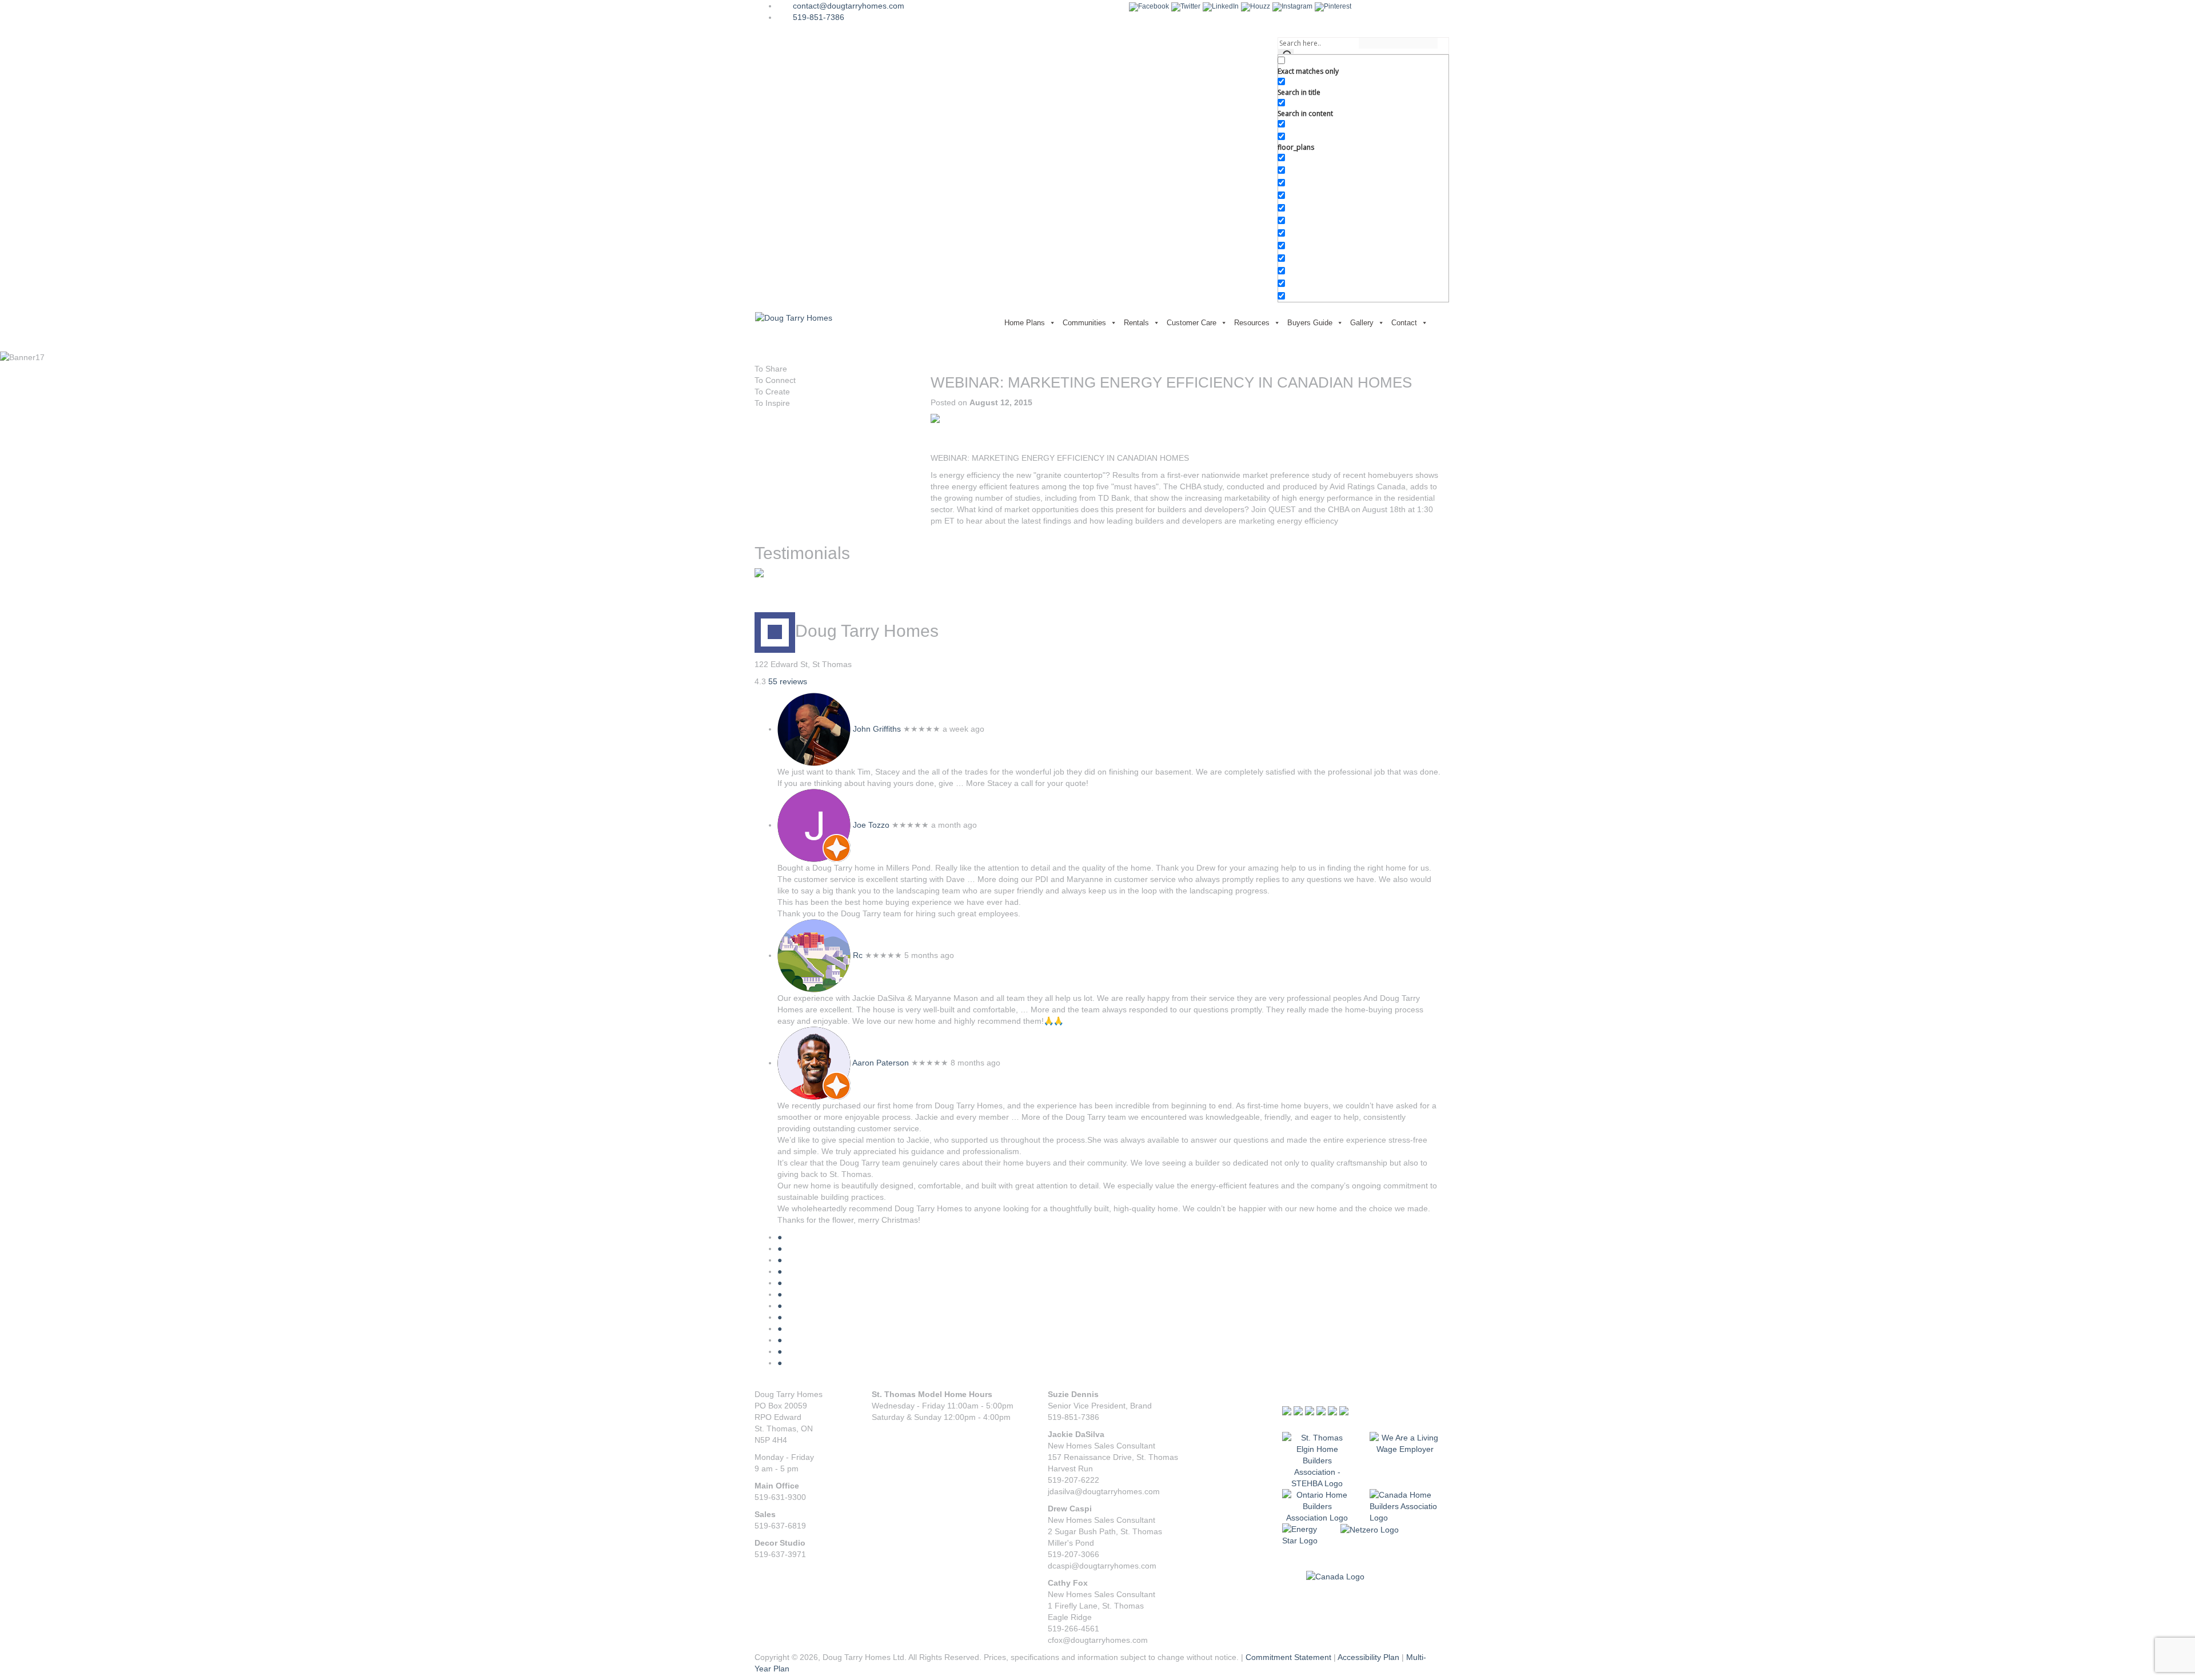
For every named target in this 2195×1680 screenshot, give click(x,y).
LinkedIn (1225, 6)
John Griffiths (877, 729)
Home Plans (1025, 323)
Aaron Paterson (881, 1063)
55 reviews (788, 681)
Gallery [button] (1362, 323)
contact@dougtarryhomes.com (849, 6)
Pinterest (1338, 6)
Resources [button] (1252, 323)
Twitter (1190, 6)
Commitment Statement (1288, 1657)
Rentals (1136, 323)
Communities (1084, 323)
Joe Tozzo (871, 825)
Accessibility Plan (1368, 1657)
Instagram (1297, 6)
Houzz (1260, 6)
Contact (1404, 323)
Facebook (1154, 6)
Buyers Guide (1310, 323)
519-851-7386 (819, 17)
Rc (858, 955)
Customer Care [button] (1192, 323)
